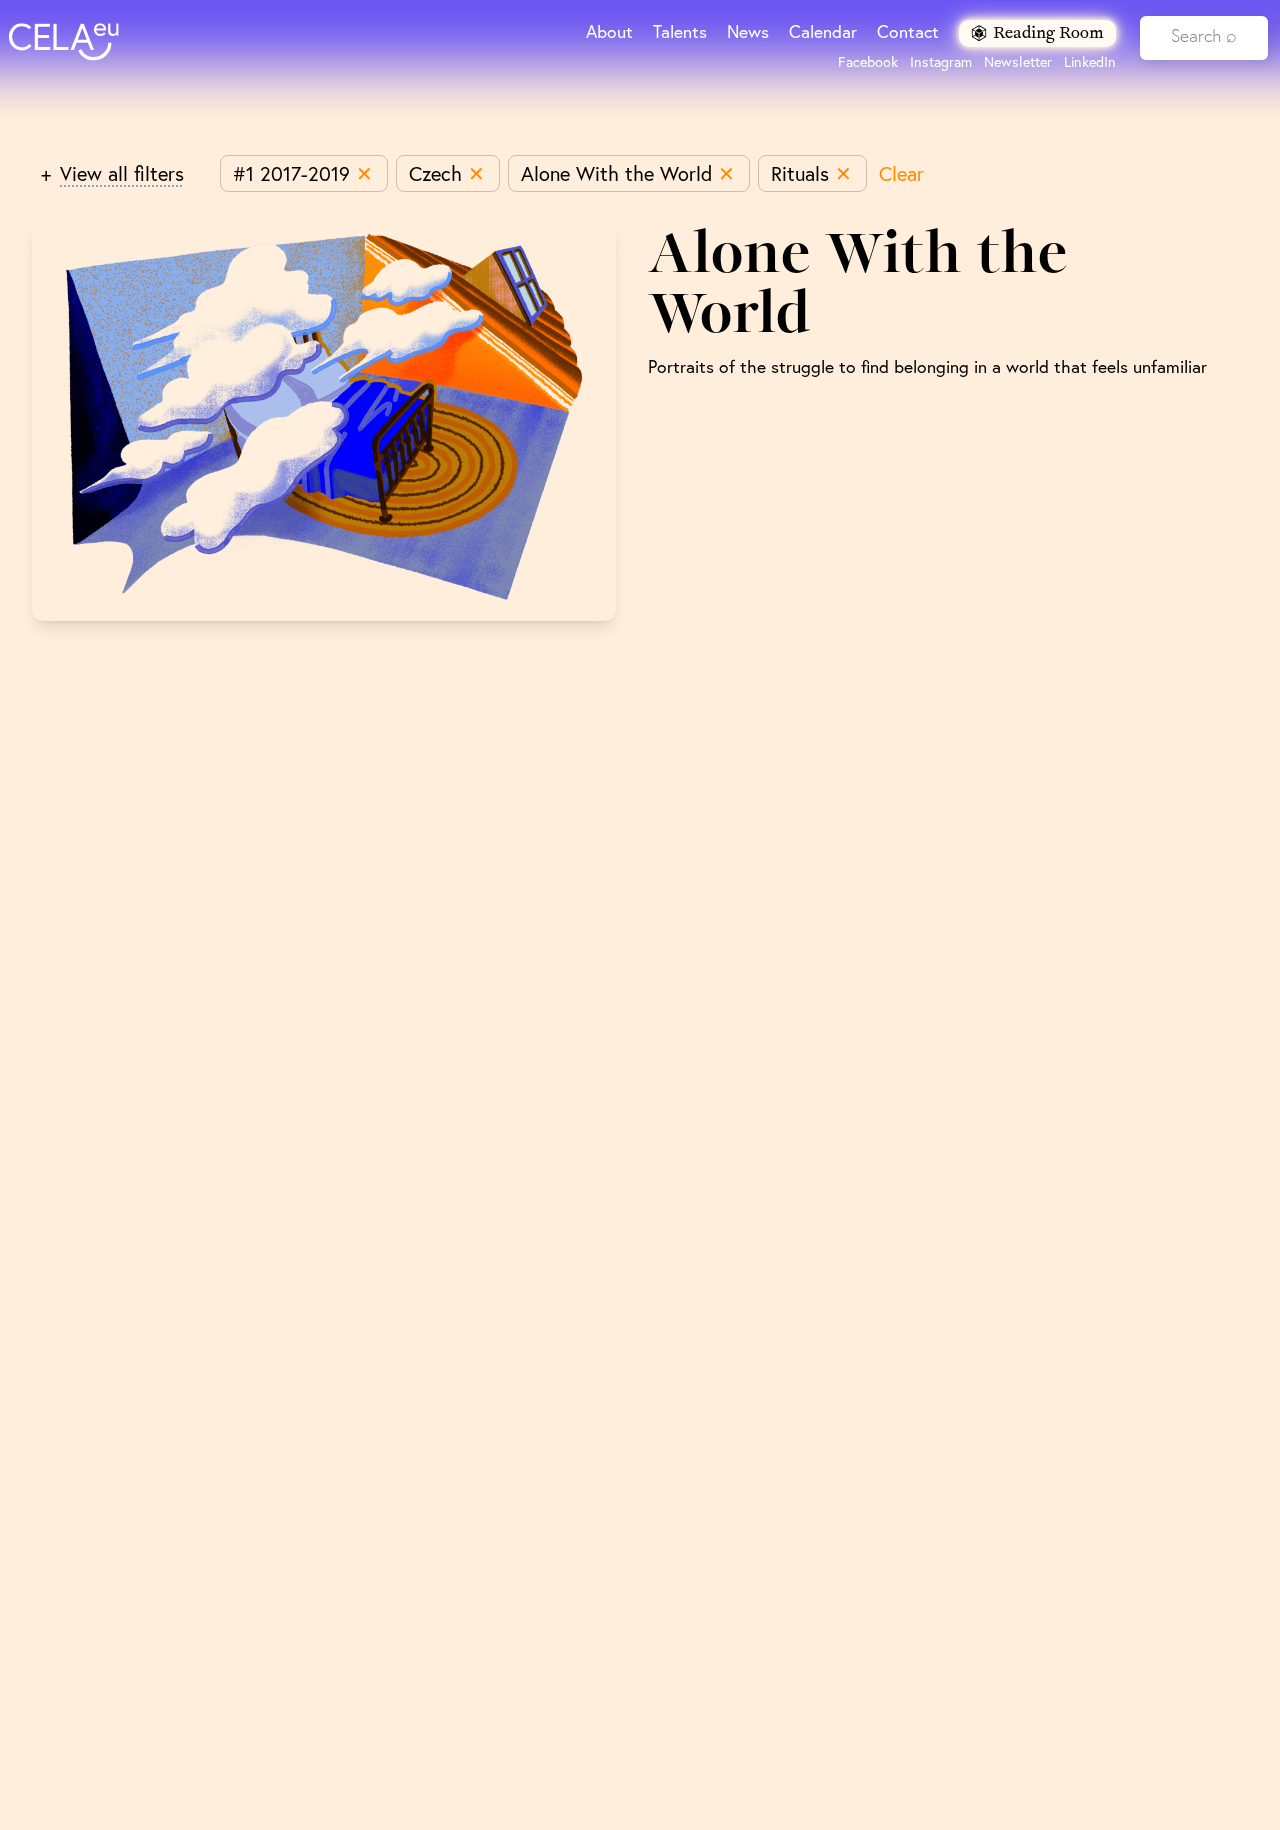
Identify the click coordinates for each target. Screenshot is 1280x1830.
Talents (680, 31)
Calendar (823, 31)
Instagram (941, 62)
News (748, 31)
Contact (908, 31)
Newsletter (1018, 62)
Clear (901, 173)
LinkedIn (1090, 62)
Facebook (868, 62)
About (609, 31)
